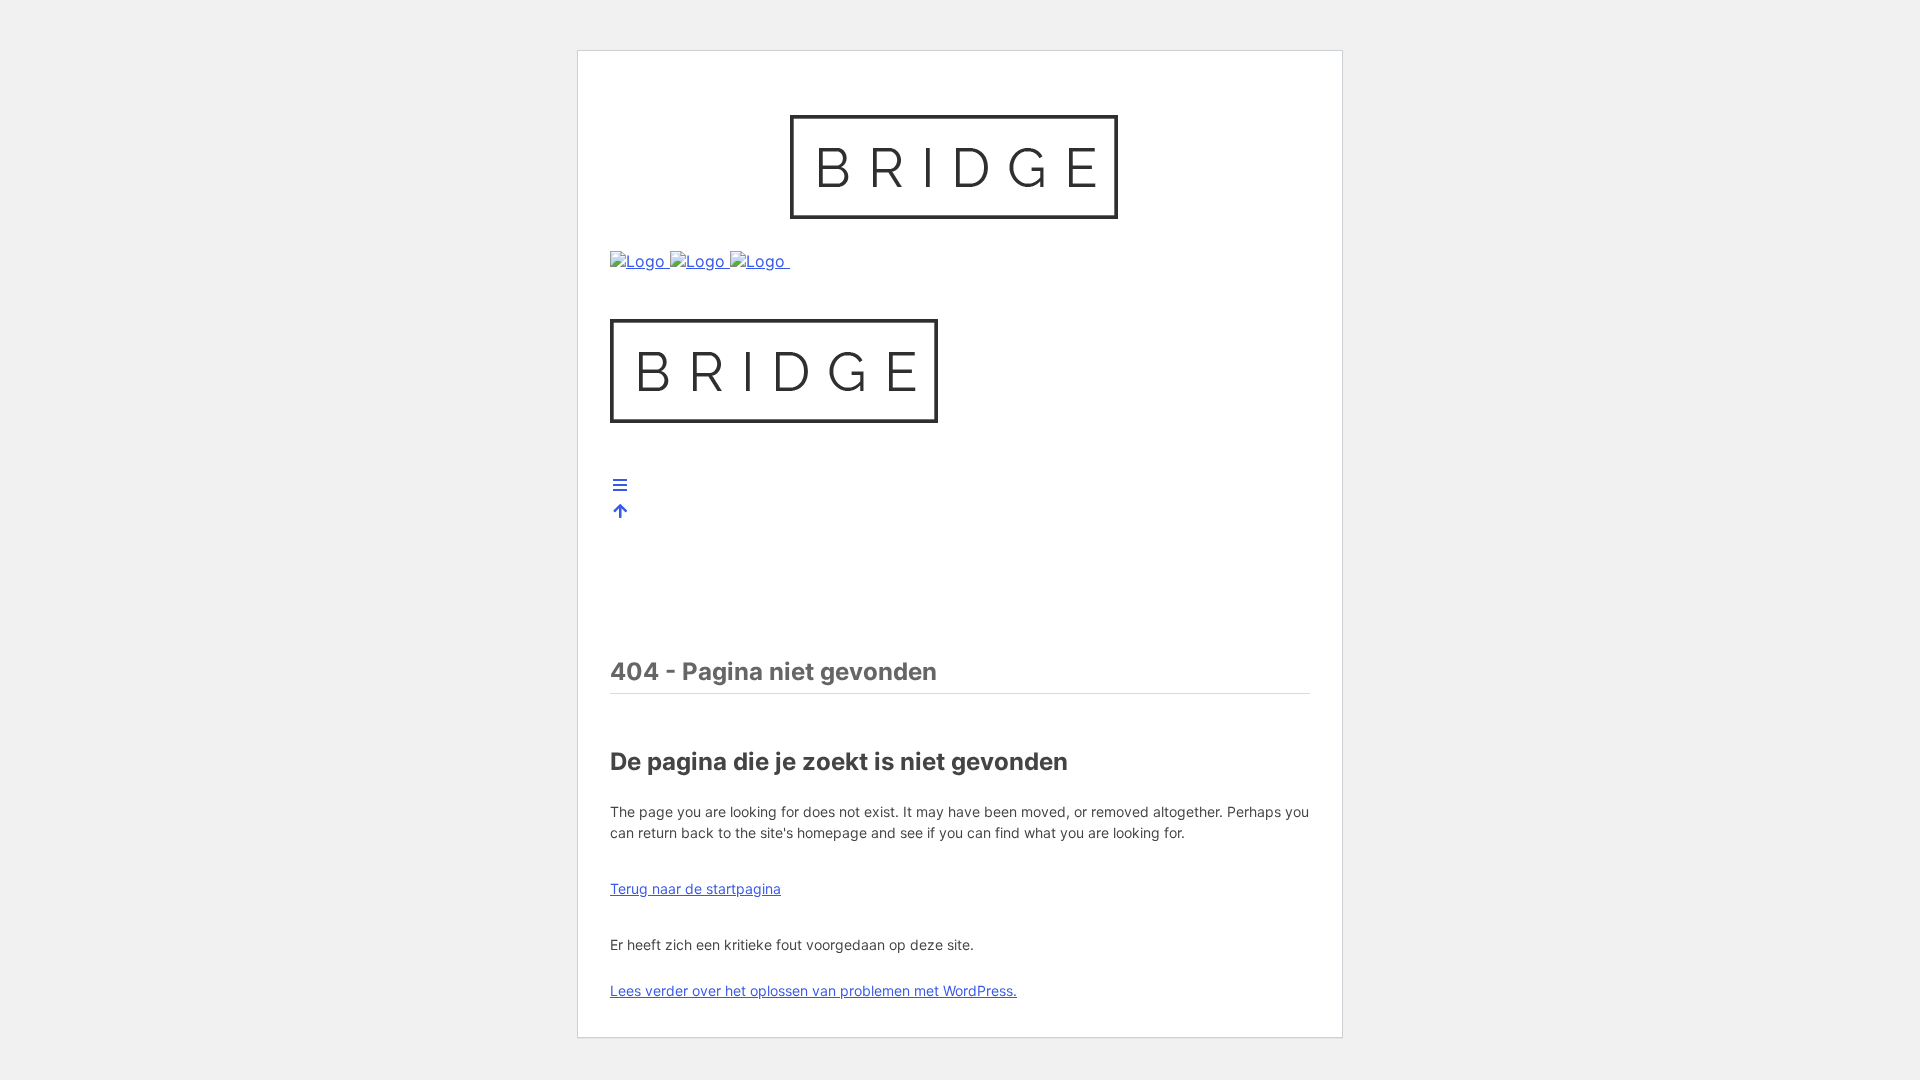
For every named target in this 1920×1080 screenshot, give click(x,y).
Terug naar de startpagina (695, 888)
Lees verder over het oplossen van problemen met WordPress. (813, 990)
